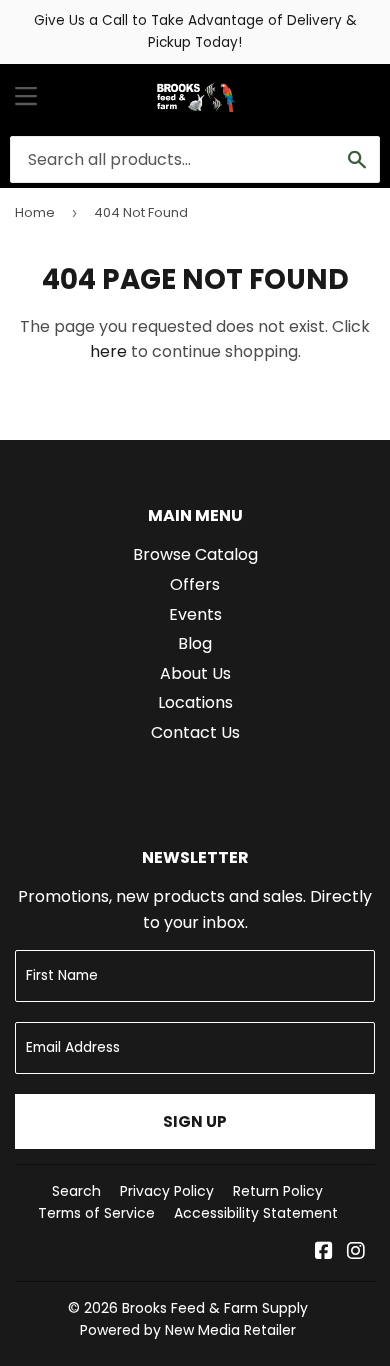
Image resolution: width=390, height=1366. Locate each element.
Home (35, 212)
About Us (195, 673)
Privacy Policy (167, 1191)
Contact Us (195, 732)
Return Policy (278, 1191)
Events (195, 614)
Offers (195, 584)
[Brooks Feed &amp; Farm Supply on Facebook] (324, 1252)
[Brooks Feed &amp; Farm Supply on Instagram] (356, 1252)
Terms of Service (96, 1213)
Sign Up (195, 1121)
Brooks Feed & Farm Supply (215, 1308)
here (108, 351)
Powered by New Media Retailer (188, 1330)
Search (76, 1191)
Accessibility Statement (256, 1213)
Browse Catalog (195, 554)
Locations (195, 702)
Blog (195, 643)
